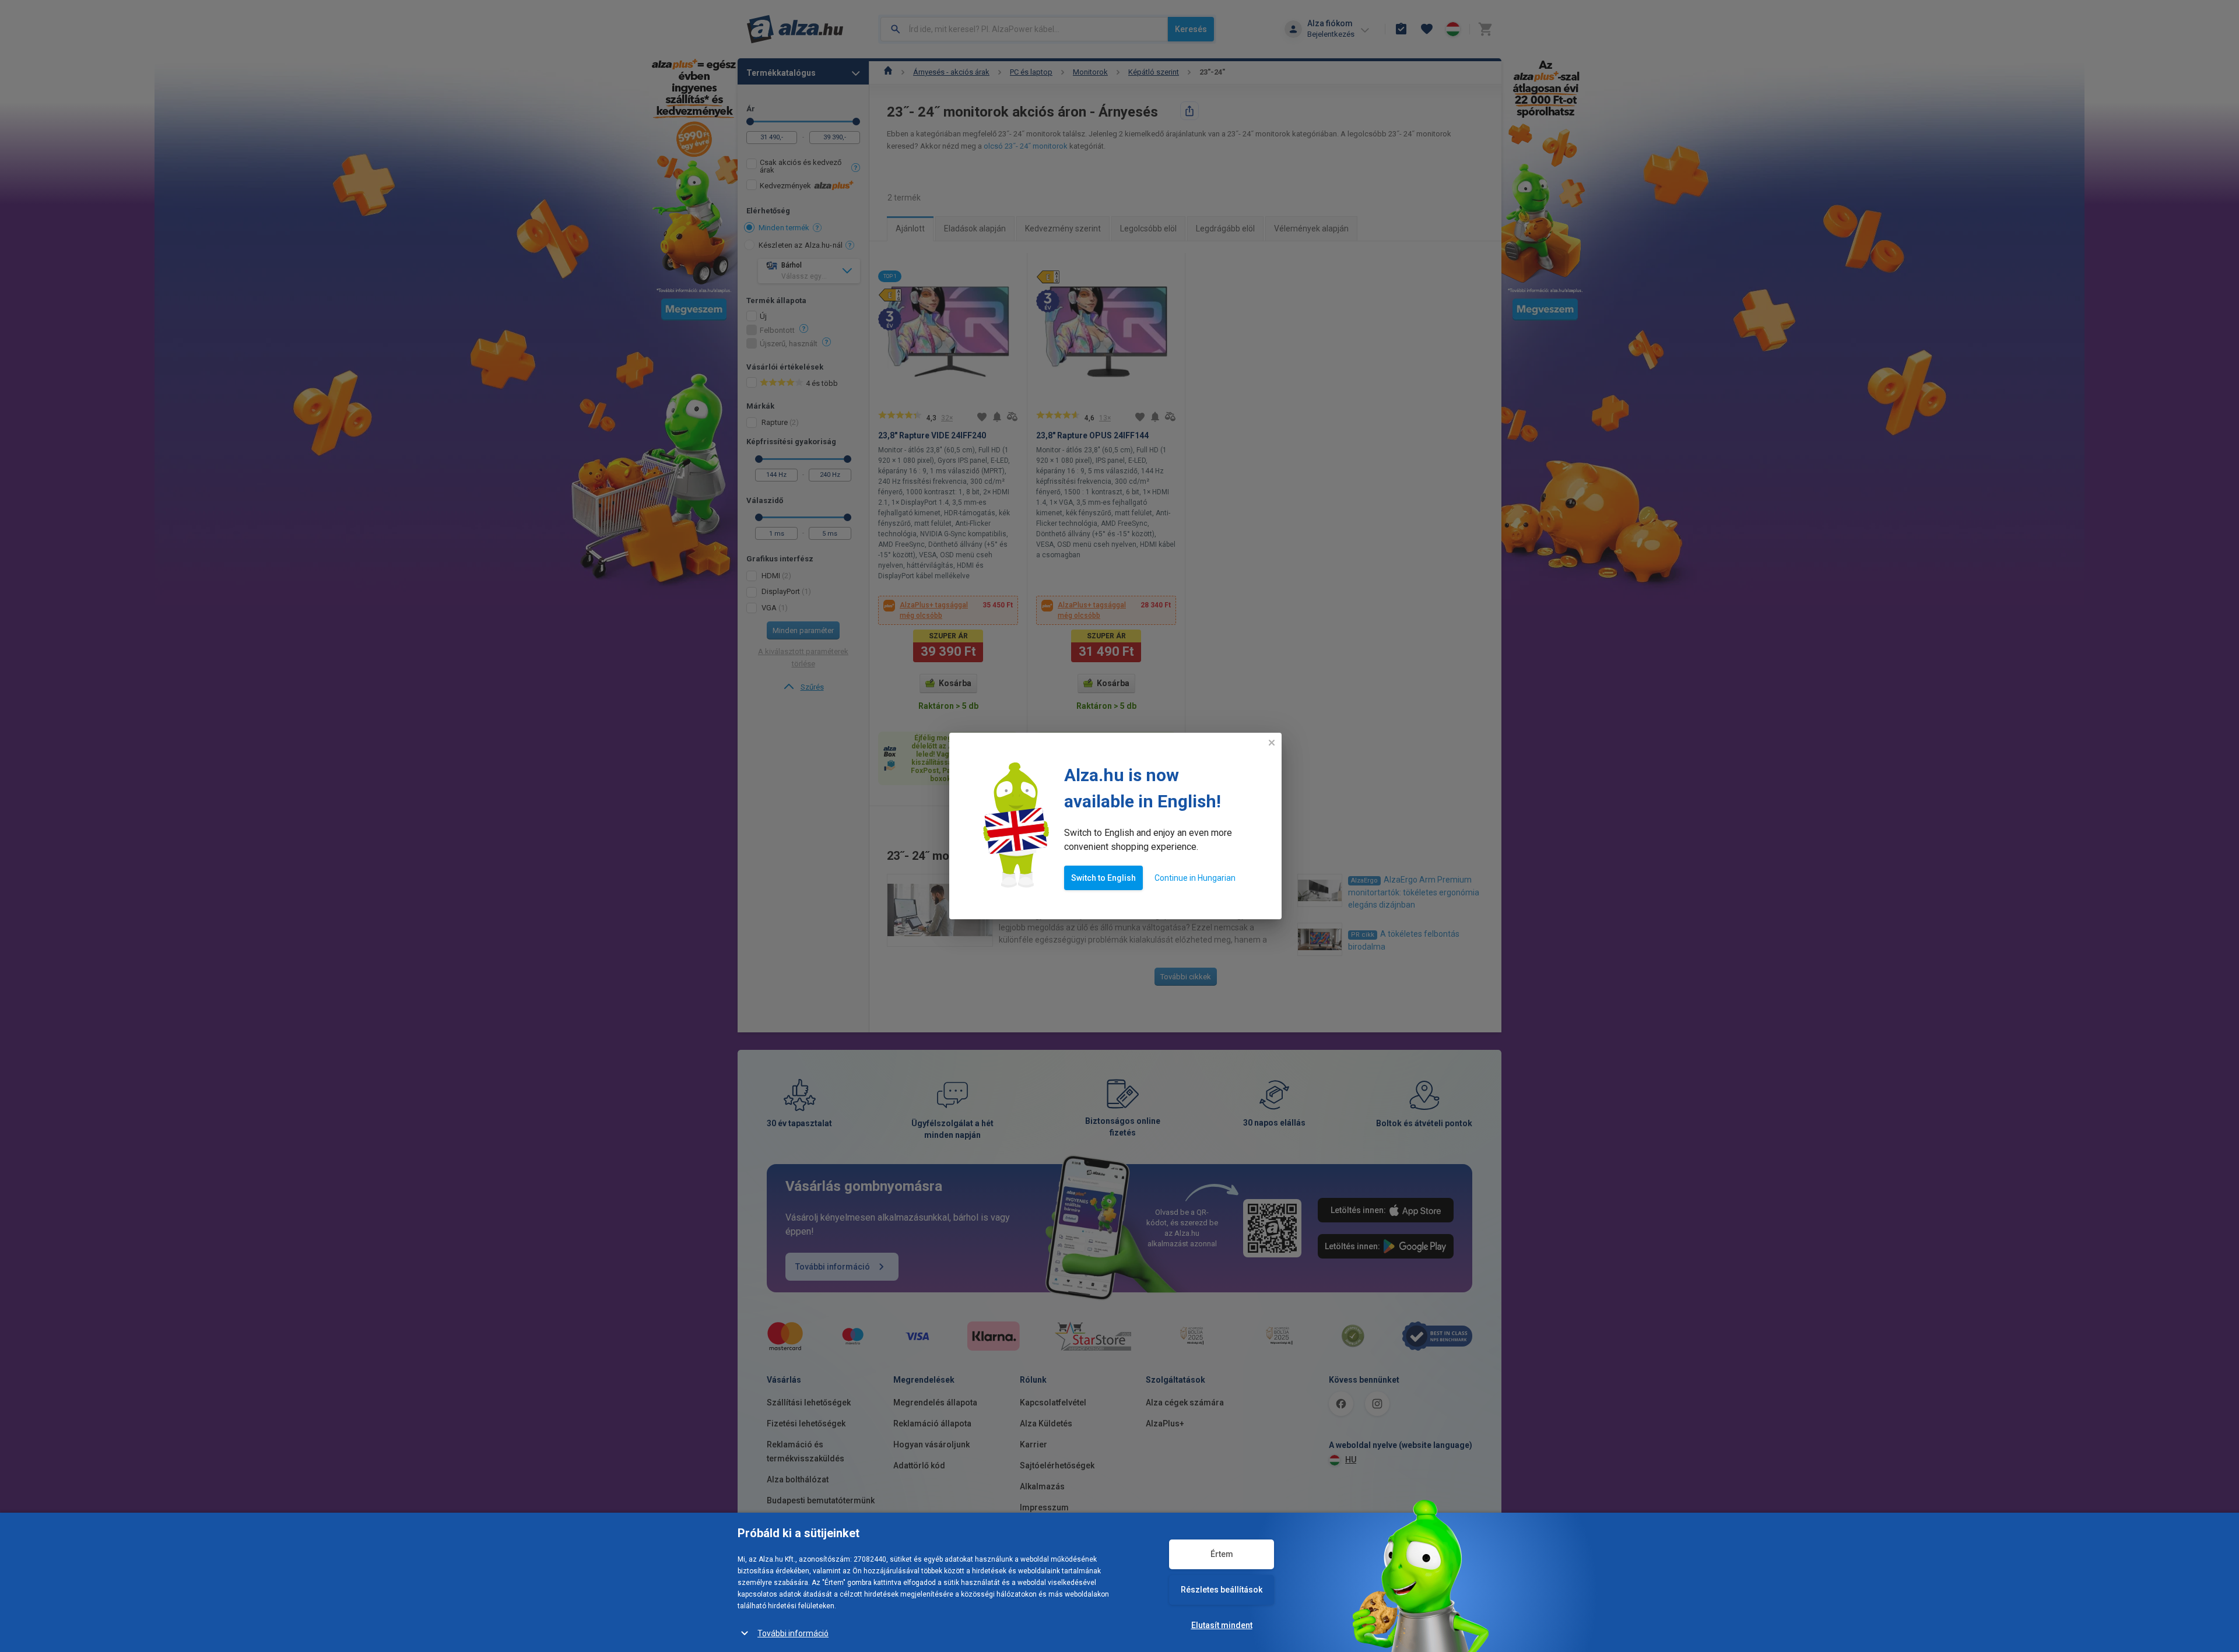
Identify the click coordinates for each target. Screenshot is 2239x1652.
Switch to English (1103, 878)
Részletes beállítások (1222, 1590)
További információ (793, 1633)
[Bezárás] (1272, 743)
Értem (1222, 1554)
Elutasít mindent (1222, 1625)
